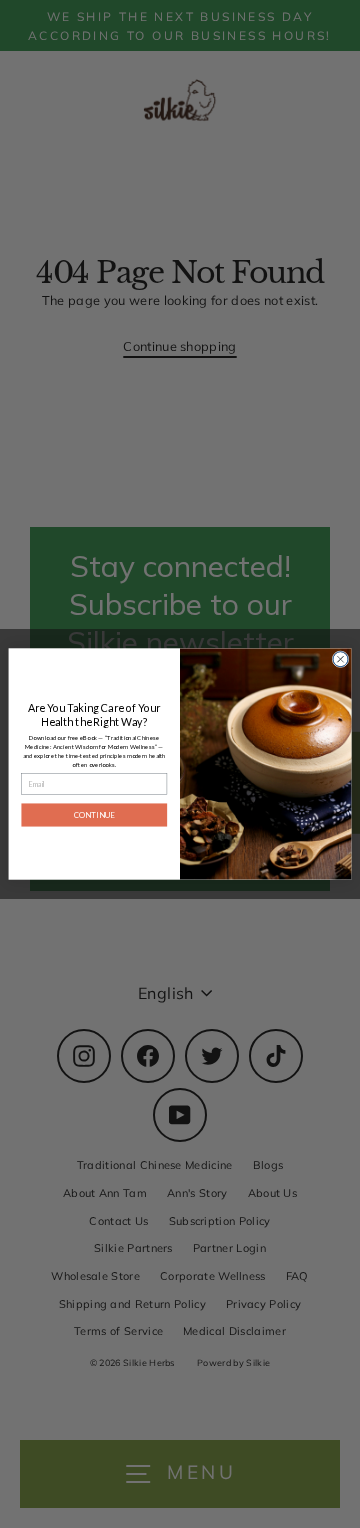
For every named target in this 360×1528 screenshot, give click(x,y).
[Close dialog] (340, 659)
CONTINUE (94, 814)
